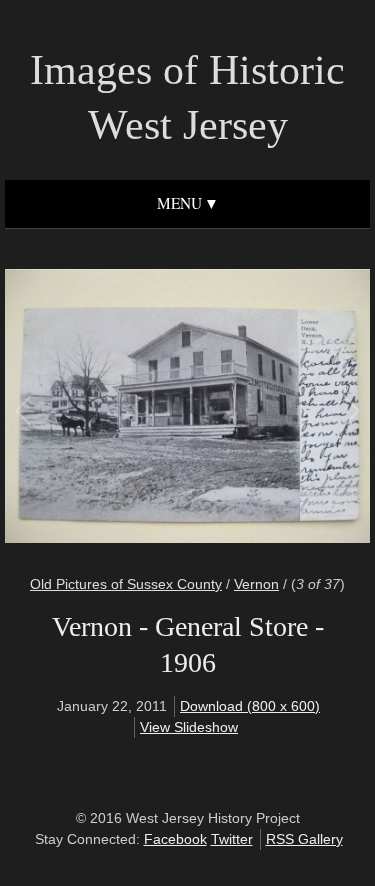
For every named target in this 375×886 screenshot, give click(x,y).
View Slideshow (189, 727)
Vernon (256, 584)
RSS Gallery (304, 839)
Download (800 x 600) (250, 706)
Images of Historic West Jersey (187, 97)
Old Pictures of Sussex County (126, 584)
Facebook (175, 839)
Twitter (232, 839)
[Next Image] (269, 409)
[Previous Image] (106, 409)
